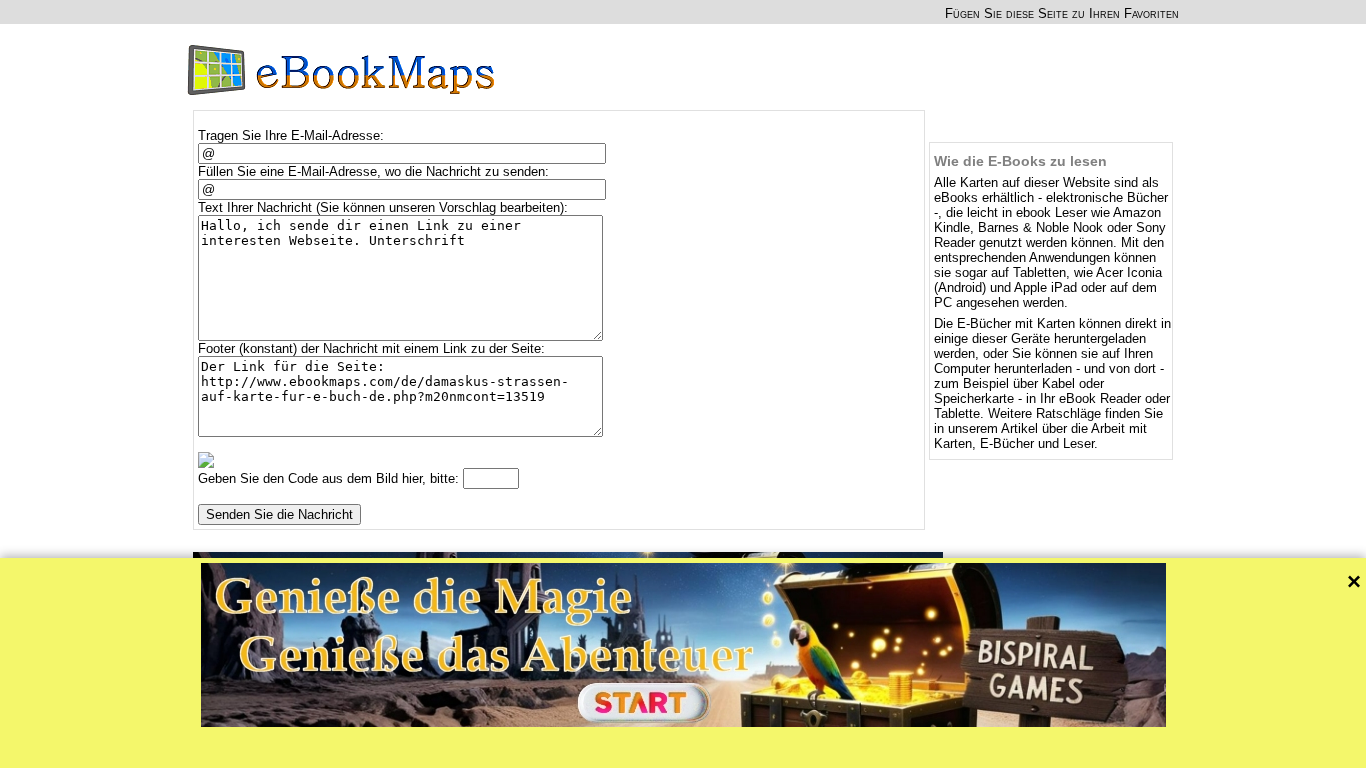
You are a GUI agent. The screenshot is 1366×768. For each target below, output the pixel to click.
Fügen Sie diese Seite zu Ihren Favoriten (1062, 13)
